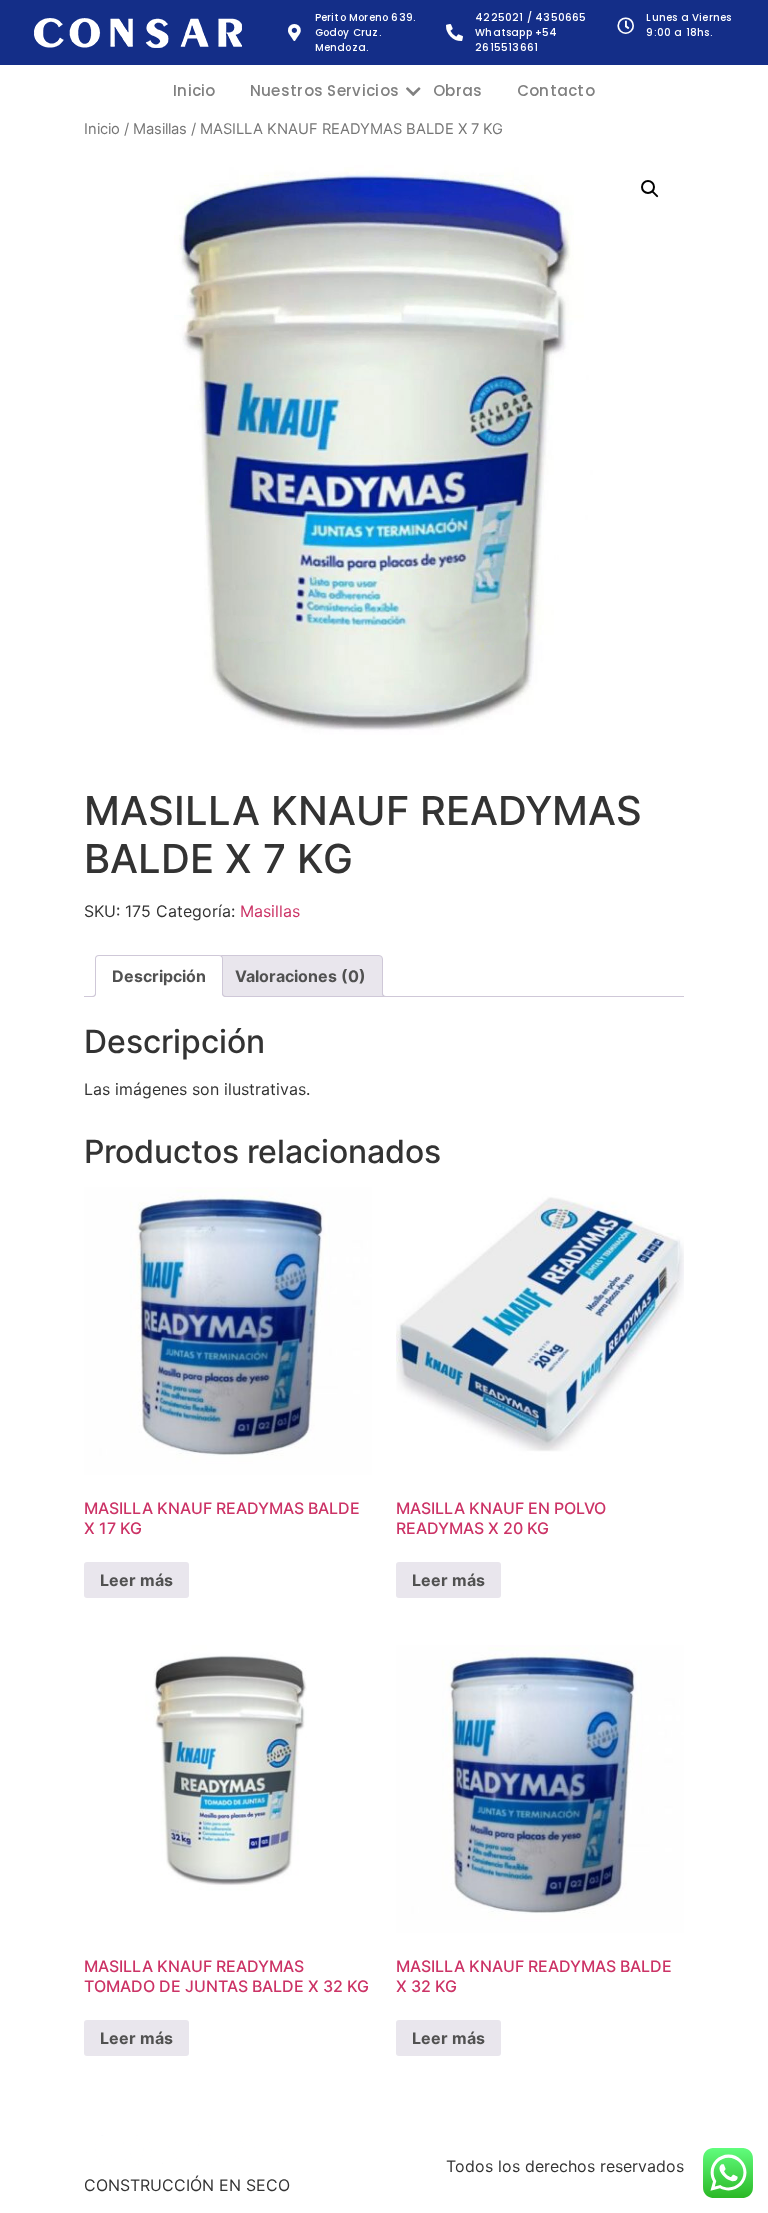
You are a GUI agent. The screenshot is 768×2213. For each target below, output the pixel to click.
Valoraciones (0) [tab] (300, 976)
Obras (458, 90)
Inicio (194, 90)
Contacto (556, 90)
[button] (650, 189)
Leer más (136, 1580)
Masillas (160, 129)
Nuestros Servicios (324, 90)
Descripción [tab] (159, 976)
